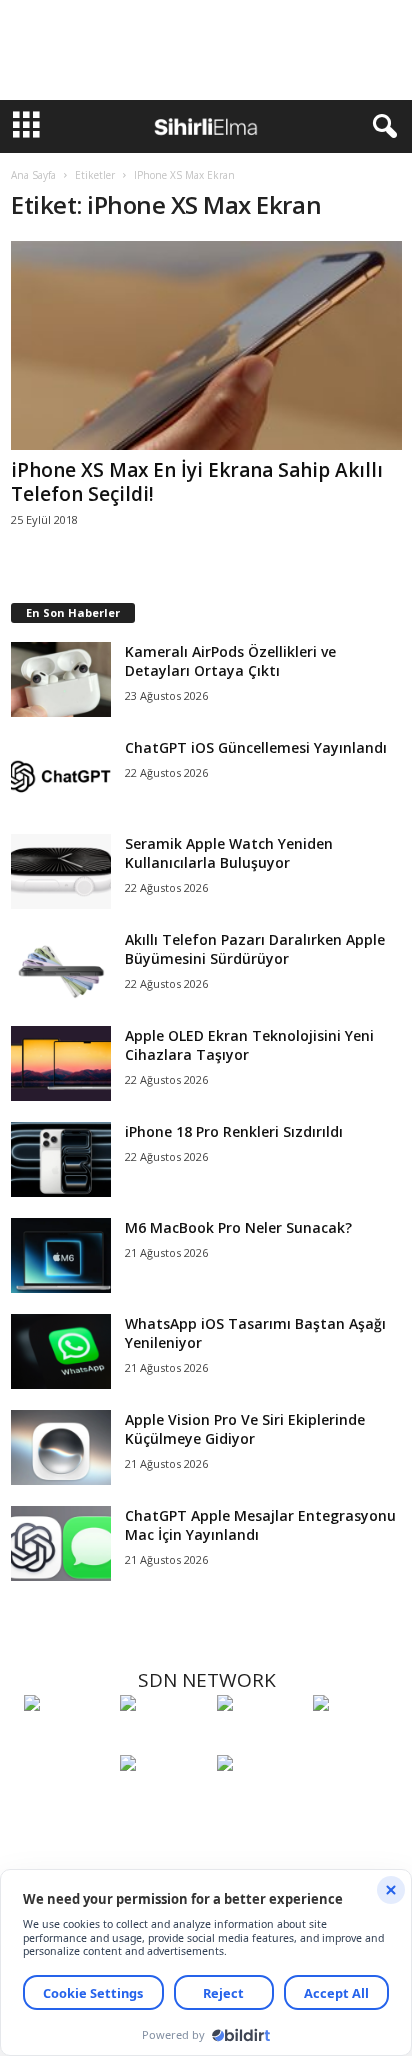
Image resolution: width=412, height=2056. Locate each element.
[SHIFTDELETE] (67, 1740)
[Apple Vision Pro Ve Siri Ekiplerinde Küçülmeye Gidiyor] (61, 1447)
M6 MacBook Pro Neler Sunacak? (238, 1227)
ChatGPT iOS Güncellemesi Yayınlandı (256, 747)
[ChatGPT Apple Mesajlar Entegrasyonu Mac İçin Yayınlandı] (61, 1543)
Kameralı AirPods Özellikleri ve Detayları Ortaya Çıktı (230, 661)
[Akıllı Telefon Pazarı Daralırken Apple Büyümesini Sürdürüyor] (61, 967)
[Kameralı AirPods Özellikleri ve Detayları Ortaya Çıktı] (61, 679)
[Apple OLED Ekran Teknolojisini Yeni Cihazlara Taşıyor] (61, 1063)
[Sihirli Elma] (163, 1740)
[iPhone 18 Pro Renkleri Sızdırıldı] (61, 1159)
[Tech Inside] (356, 1740)
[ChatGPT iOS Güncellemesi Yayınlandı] (61, 775)
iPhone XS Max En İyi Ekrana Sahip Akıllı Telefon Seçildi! (197, 482)
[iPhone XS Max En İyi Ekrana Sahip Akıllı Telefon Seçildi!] (206, 345)
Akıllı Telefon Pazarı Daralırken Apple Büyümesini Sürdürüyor (255, 949)
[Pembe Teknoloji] (163, 1800)
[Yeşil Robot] (260, 1740)
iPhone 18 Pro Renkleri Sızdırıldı (234, 1131)
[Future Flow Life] (260, 1800)
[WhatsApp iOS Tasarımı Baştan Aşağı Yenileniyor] (61, 1351)
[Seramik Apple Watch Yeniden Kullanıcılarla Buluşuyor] (61, 871)
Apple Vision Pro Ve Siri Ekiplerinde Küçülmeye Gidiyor (245, 1429)
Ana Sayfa (33, 175)
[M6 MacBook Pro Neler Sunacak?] (61, 1255)
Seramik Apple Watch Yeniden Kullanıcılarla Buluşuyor (229, 853)
